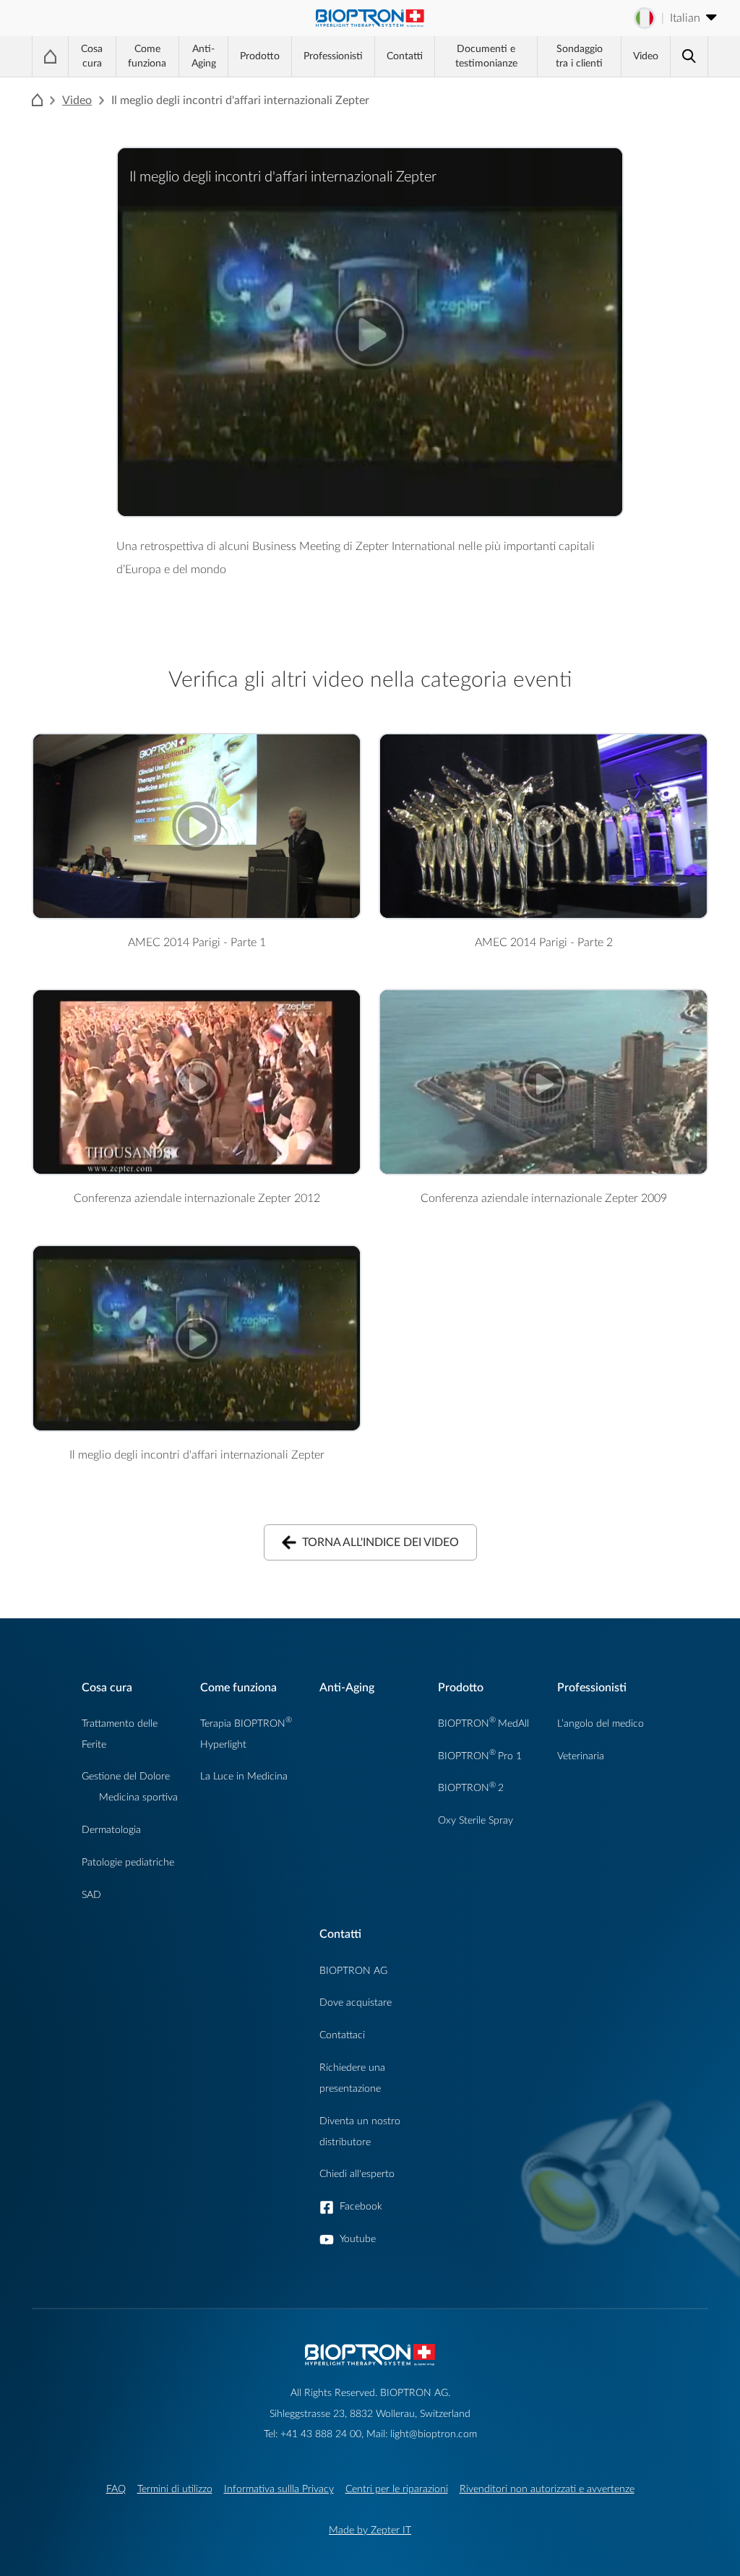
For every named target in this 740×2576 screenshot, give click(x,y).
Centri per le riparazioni (397, 2489)
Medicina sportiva (138, 1797)
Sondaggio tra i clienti (579, 56)
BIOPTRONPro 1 (480, 1756)
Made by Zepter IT (370, 2530)
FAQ (116, 2489)
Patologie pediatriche (128, 1862)
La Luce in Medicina (244, 1776)
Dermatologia (111, 1830)
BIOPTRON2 (471, 1788)
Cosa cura (92, 56)
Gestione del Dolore (126, 1776)
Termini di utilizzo (175, 2489)
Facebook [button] (361, 2206)
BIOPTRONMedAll (483, 1723)
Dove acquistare (356, 2002)
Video (646, 56)
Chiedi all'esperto (357, 2174)
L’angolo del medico (601, 1723)
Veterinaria (581, 1756)
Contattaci (342, 2035)
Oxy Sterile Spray (476, 1820)
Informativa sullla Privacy (279, 2489)
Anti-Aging (204, 56)
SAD (91, 1895)
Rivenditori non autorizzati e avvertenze (547, 2489)
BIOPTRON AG (353, 1971)
